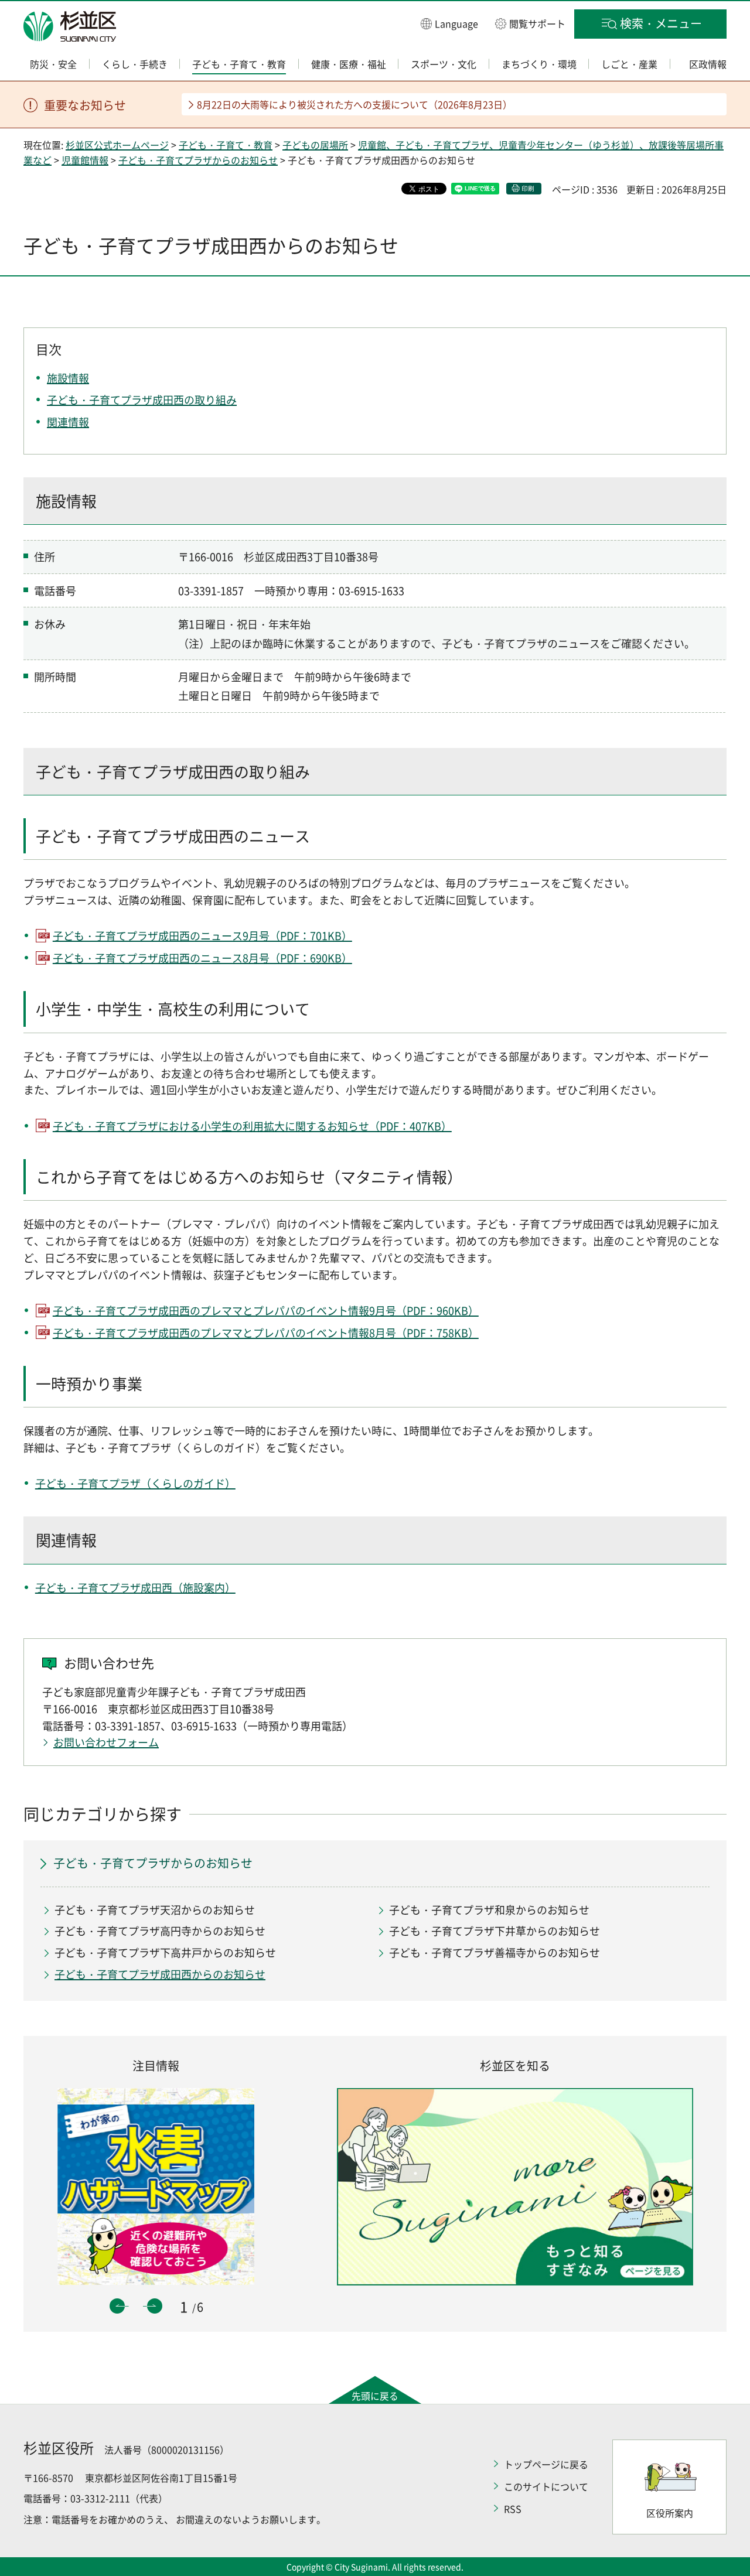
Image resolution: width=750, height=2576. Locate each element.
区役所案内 (670, 2513)
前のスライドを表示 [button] (117, 2306)
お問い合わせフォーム (106, 1742)
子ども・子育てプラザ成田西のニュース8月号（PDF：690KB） (202, 958)
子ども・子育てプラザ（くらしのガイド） (135, 1483)
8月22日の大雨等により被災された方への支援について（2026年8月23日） (354, 104)
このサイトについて (546, 2486)
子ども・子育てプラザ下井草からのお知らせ (495, 1931)
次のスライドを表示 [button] (155, 2306)
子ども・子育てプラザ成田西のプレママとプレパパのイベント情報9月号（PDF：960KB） (266, 1311)
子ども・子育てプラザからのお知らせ (198, 160)
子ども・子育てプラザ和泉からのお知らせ (489, 1910)
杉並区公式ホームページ (117, 145)
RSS (513, 2509)
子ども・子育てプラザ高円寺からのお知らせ (160, 1931)
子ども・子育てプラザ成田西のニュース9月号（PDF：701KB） (202, 936)
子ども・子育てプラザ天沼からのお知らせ (155, 1910)
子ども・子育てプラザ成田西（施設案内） (135, 1588)
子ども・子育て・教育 (226, 145)
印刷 (528, 188)
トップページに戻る (546, 2464)
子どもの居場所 (315, 145)
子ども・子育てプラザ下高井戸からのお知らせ (165, 1953)
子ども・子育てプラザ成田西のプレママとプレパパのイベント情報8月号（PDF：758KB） (266, 1333)
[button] (449, 23)
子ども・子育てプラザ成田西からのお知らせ (160, 1974)
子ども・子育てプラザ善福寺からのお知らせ (495, 1953)
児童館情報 (85, 160)
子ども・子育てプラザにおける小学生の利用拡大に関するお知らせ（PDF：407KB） (252, 1126)
